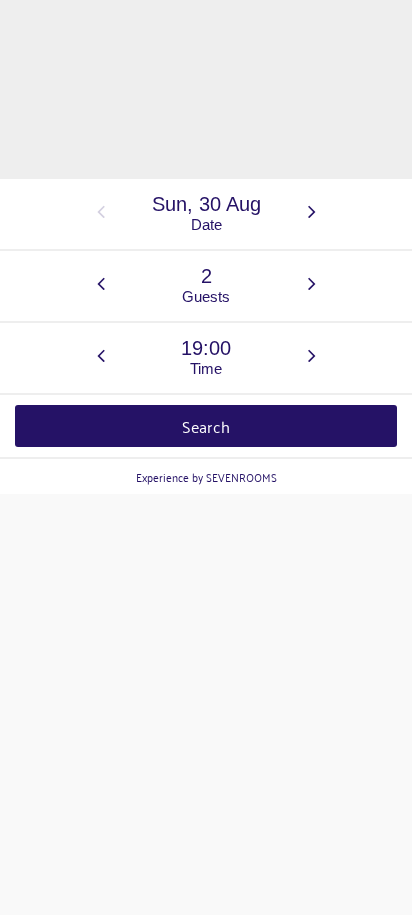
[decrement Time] (101, 357)
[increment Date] (312, 213)
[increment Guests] (312, 285)
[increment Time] (312, 357)
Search (206, 426)
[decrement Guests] (101, 285)
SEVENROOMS (241, 476)
